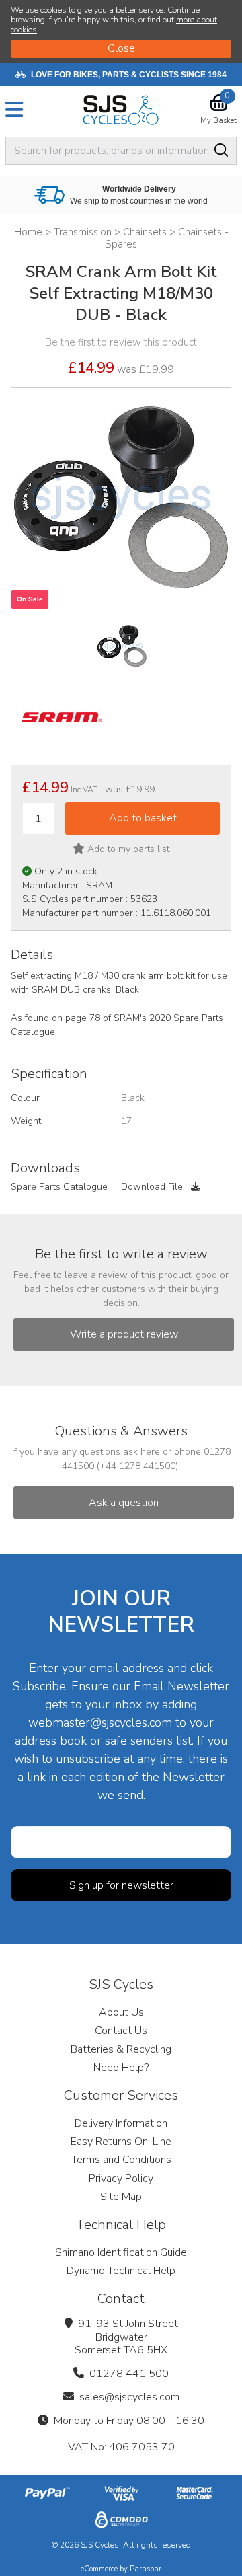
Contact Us (121, 2031)
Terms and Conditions (121, 2160)
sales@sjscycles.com (129, 2397)
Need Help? (121, 2068)
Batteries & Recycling (121, 2049)
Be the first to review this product (121, 342)
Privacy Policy (121, 2179)
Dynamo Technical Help (121, 2271)
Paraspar (146, 2569)
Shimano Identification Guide (121, 2252)
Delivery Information (121, 2123)
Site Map (121, 2197)
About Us (121, 2012)
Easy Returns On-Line (121, 2142)
